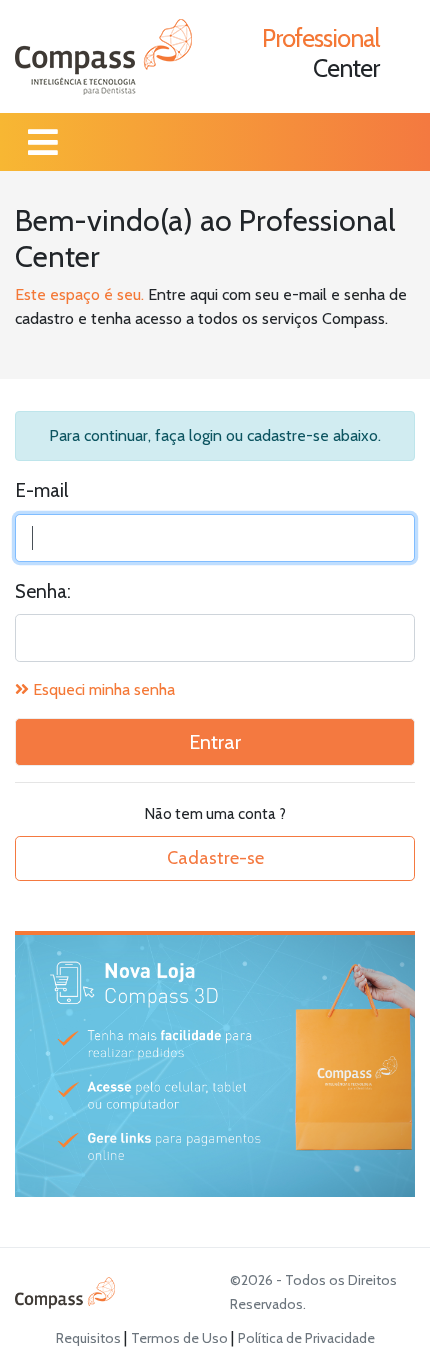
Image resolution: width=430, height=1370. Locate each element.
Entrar (215, 742)
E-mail (41, 490)
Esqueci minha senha (102, 689)
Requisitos (90, 1338)
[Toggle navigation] (43, 142)
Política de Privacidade (306, 1338)
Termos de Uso (181, 1338)
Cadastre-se (215, 858)
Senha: (43, 591)
